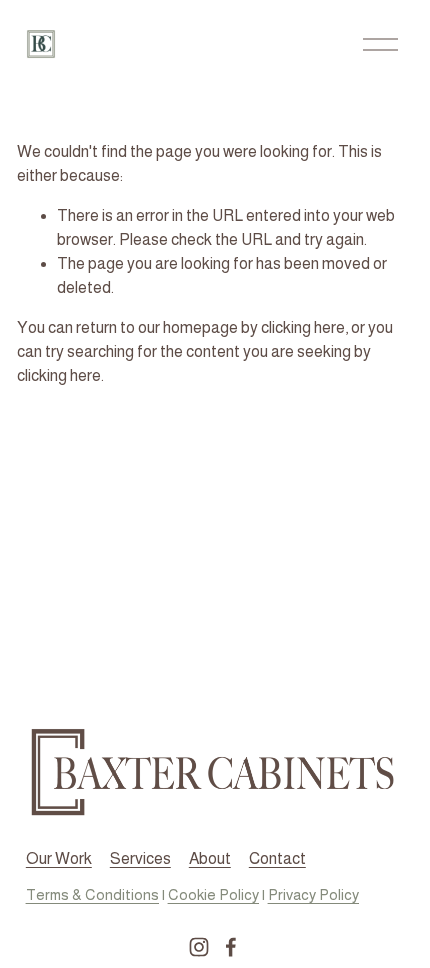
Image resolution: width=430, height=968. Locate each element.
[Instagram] (199, 947)
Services (140, 858)
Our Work (59, 858)
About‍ (210, 858)
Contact (277, 858)
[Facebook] (231, 947)
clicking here (303, 327)
